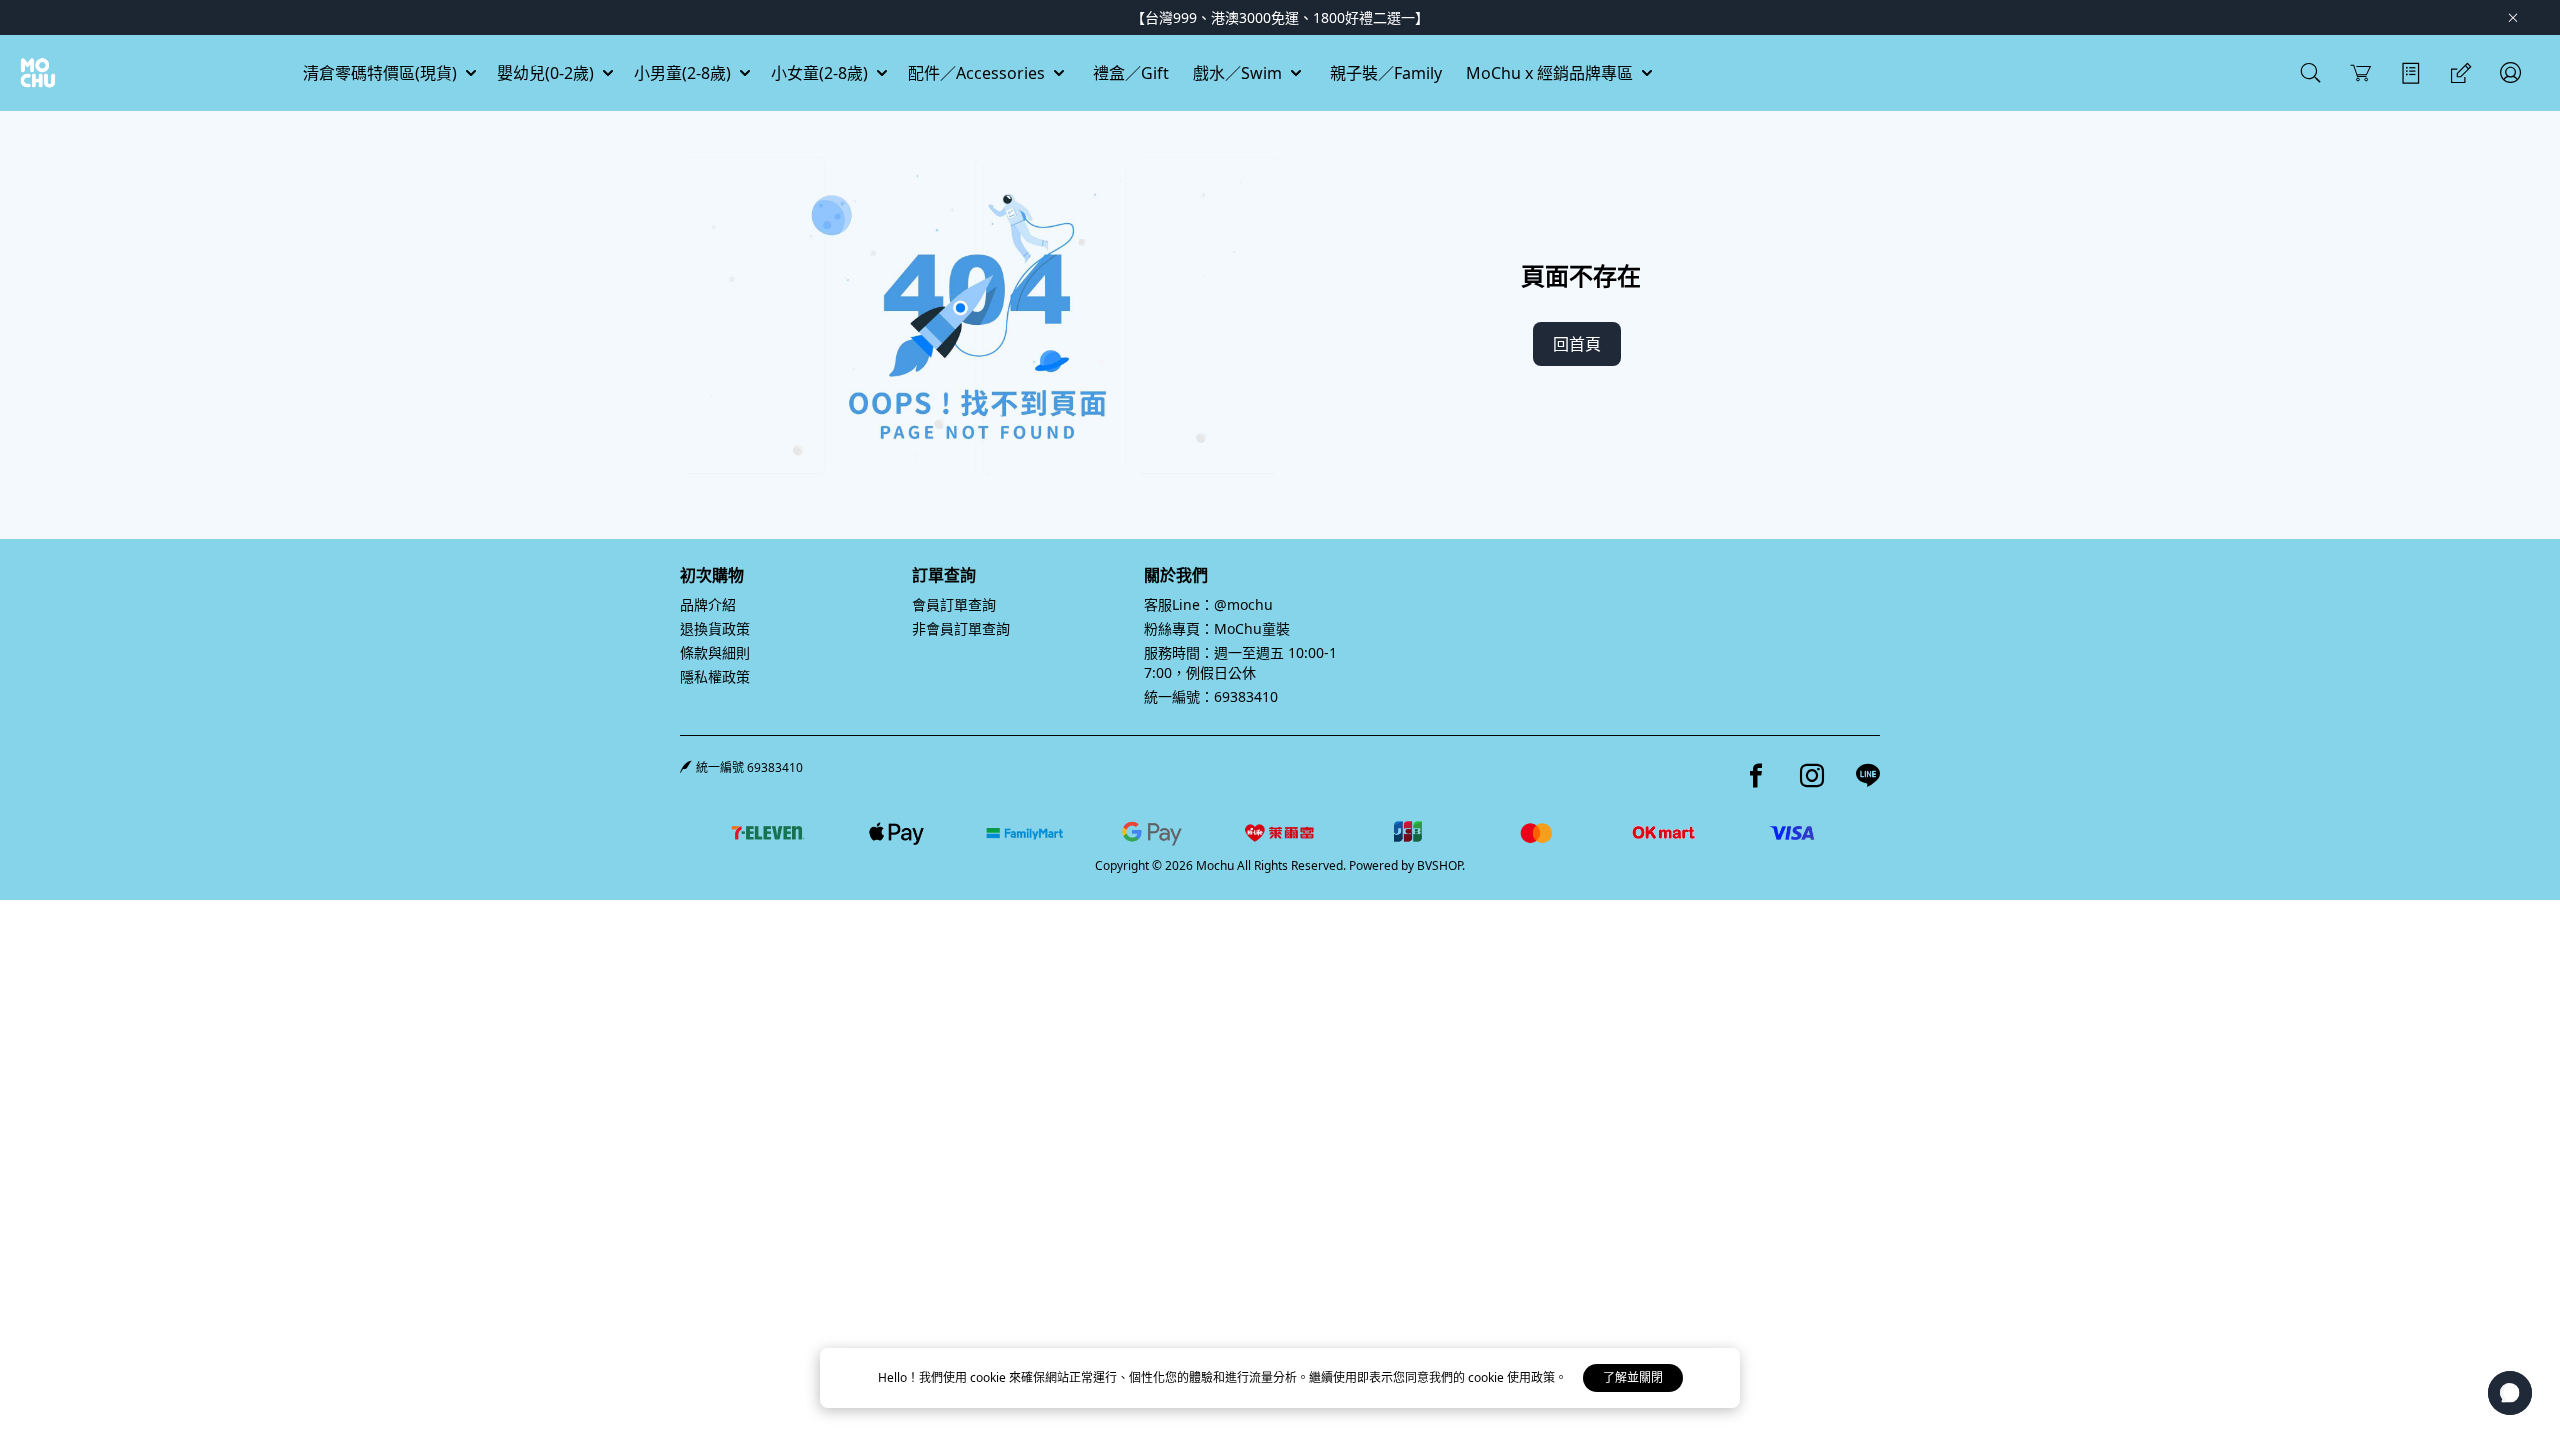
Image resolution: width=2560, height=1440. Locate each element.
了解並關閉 (1633, 1377)
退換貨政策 (715, 628)
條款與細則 (715, 652)
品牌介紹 (708, 604)
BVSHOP (1439, 865)
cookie (989, 1377)
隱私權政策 (715, 676)
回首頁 (1577, 344)
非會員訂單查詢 (961, 628)
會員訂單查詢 (954, 604)
